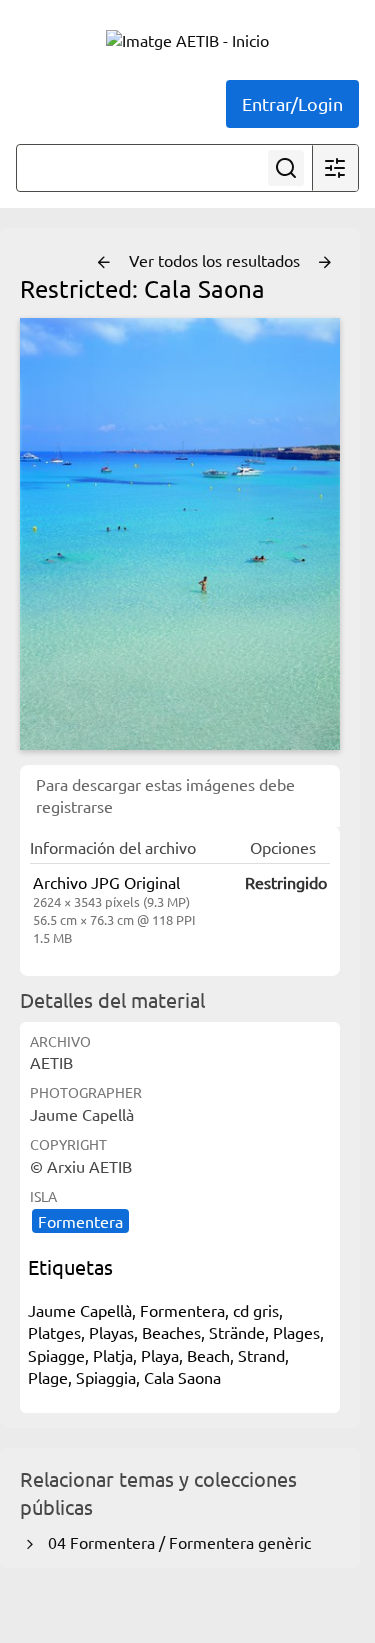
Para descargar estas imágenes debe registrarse (165, 795)
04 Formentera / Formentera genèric (175, 1542)
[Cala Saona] (180, 534)
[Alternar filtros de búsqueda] (335, 168)
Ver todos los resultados (216, 260)
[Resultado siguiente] (325, 263)
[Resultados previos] (104, 263)
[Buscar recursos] (286, 168)
